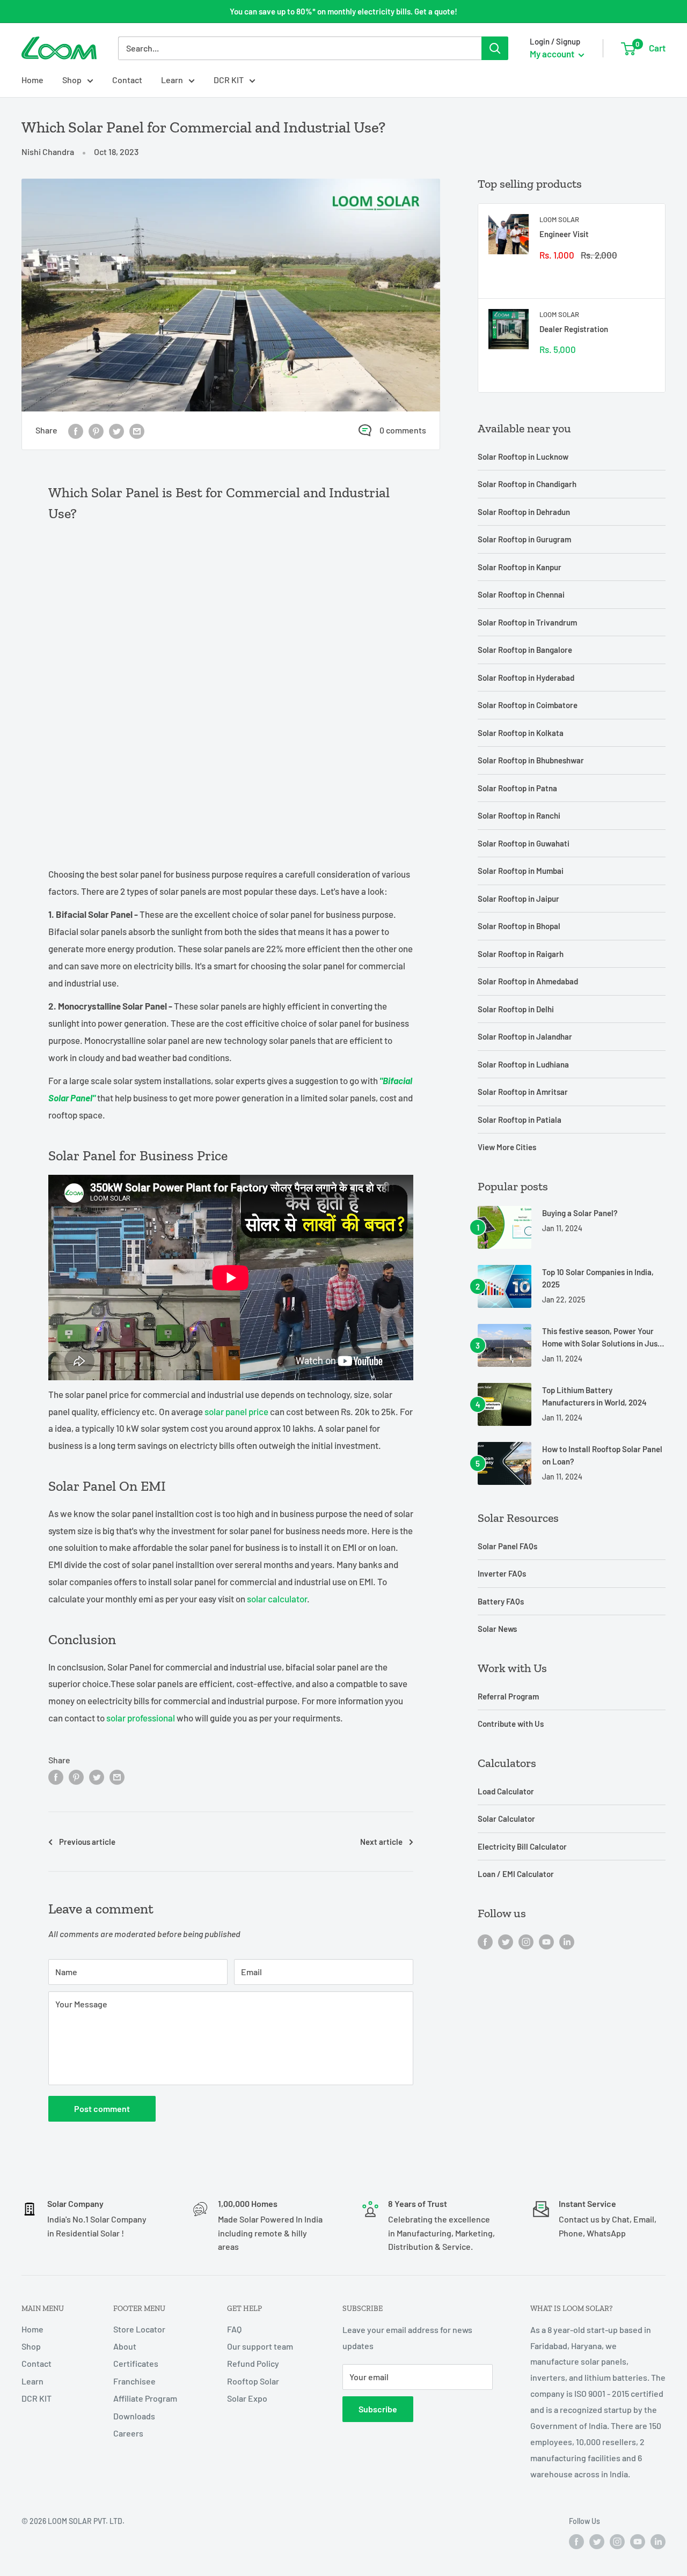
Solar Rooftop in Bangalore (525, 650)
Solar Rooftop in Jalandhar (525, 1036)
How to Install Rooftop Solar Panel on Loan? (602, 1455)
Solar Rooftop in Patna (517, 788)
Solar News (497, 1629)
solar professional (141, 1718)
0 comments (403, 430)
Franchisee (134, 2381)
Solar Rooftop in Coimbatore (528, 705)
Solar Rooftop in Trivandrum (527, 622)
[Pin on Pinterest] (96, 430)
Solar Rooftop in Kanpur (520, 567)
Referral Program (508, 1696)
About (125, 2346)
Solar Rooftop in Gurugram (524, 539)
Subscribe (378, 2409)
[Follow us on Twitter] (506, 1941)
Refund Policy (253, 2363)
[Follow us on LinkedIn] (567, 1941)
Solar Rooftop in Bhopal (519, 926)
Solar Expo (247, 2398)
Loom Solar (559, 219)
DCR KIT (229, 80)
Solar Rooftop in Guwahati (524, 843)
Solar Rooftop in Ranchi (519, 815)
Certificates (136, 2363)
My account (553, 54)
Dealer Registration (574, 329)
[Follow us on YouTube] (546, 1941)
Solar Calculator (506, 1819)
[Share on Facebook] (76, 430)
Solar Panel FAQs (507, 1546)
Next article (381, 1842)
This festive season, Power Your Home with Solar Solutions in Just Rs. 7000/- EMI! (601, 1338)
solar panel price (236, 1411)
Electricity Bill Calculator (522, 1846)
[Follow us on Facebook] (485, 1941)
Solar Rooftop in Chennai (521, 594)
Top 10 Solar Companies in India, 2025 (598, 1278)
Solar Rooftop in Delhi (516, 1009)
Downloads (134, 2416)
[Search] (495, 48)
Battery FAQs (501, 1601)
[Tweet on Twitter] (116, 430)
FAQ (234, 2329)
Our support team (260, 2346)
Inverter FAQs (502, 1573)
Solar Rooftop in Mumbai (521, 871)
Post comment (102, 2108)
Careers (128, 2433)
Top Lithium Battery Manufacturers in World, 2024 (594, 1396)
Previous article (87, 1842)
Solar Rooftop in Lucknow (523, 457)
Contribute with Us (511, 1724)
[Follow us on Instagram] (526, 1941)
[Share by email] (137, 430)
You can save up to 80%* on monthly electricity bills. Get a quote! (343, 11)
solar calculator (277, 1599)
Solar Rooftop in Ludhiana (523, 1064)
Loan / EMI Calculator (516, 1874)
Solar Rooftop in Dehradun (524, 512)
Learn (172, 80)
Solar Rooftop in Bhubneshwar (531, 760)
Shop (72, 80)
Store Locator (139, 2329)
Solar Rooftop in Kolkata (521, 733)
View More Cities (507, 1147)
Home (32, 80)
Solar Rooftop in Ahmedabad (528, 981)
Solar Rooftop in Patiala (520, 1120)
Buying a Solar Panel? (580, 1213)
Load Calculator (506, 1791)
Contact (127, 80)
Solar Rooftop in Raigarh (521, 954)
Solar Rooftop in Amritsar (523, 1092)
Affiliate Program (145, 2398)
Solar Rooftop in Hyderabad (526, 678)
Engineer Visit (564, 234)
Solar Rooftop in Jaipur (518, 899)
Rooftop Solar (253, 2381)
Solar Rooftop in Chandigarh (527, 484)
